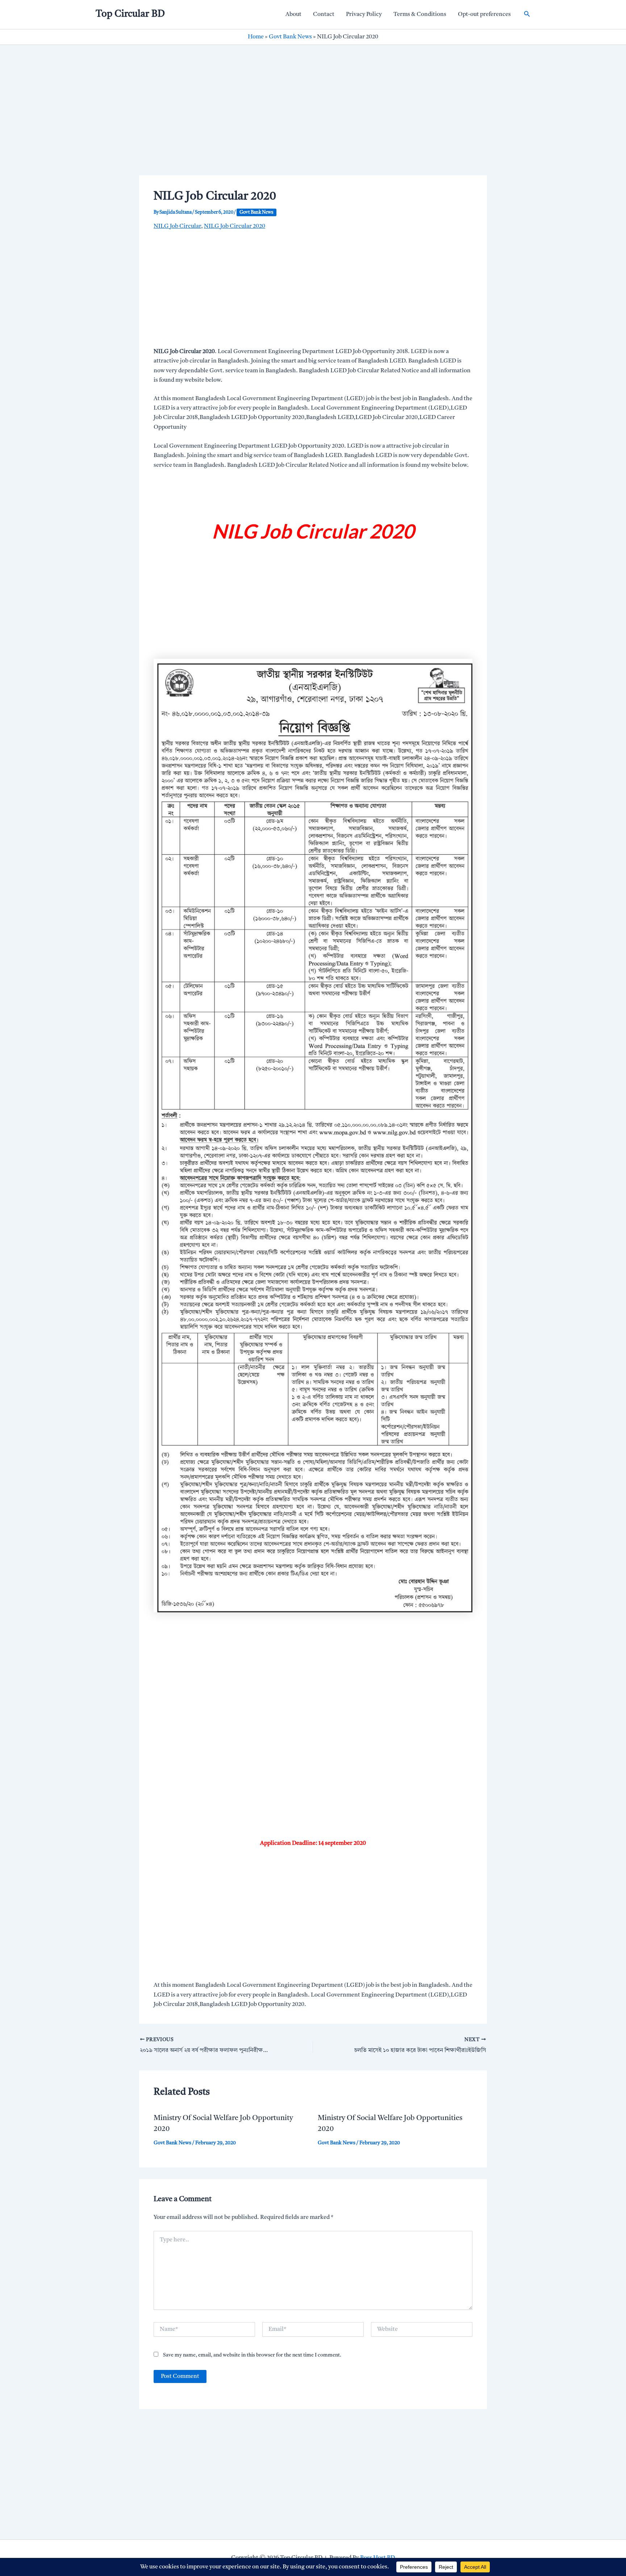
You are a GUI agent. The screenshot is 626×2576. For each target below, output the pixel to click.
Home (256, 37)
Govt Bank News (290, 37)
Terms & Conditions (420, 14)
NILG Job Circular (177, 226)
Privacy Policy (364, 14)
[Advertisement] (313, 122)
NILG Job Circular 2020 (235, 226)
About (293, 14)
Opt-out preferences (484, 14)
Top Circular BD (130, 14)
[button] (527, 14)
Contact (324, 14)
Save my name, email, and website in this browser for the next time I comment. (252, 2355)
